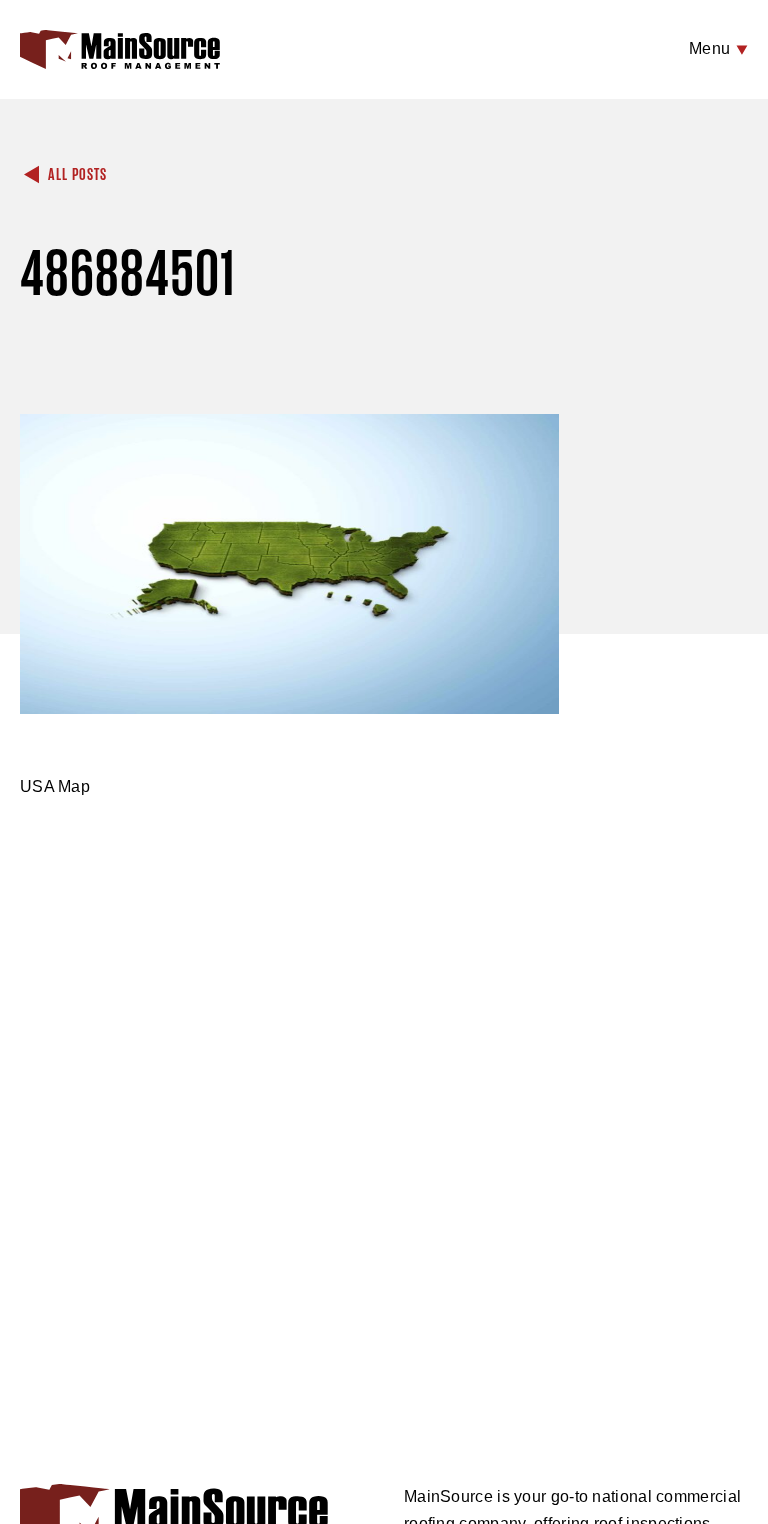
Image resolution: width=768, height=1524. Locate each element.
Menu (712, 48)
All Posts (75, 175)
